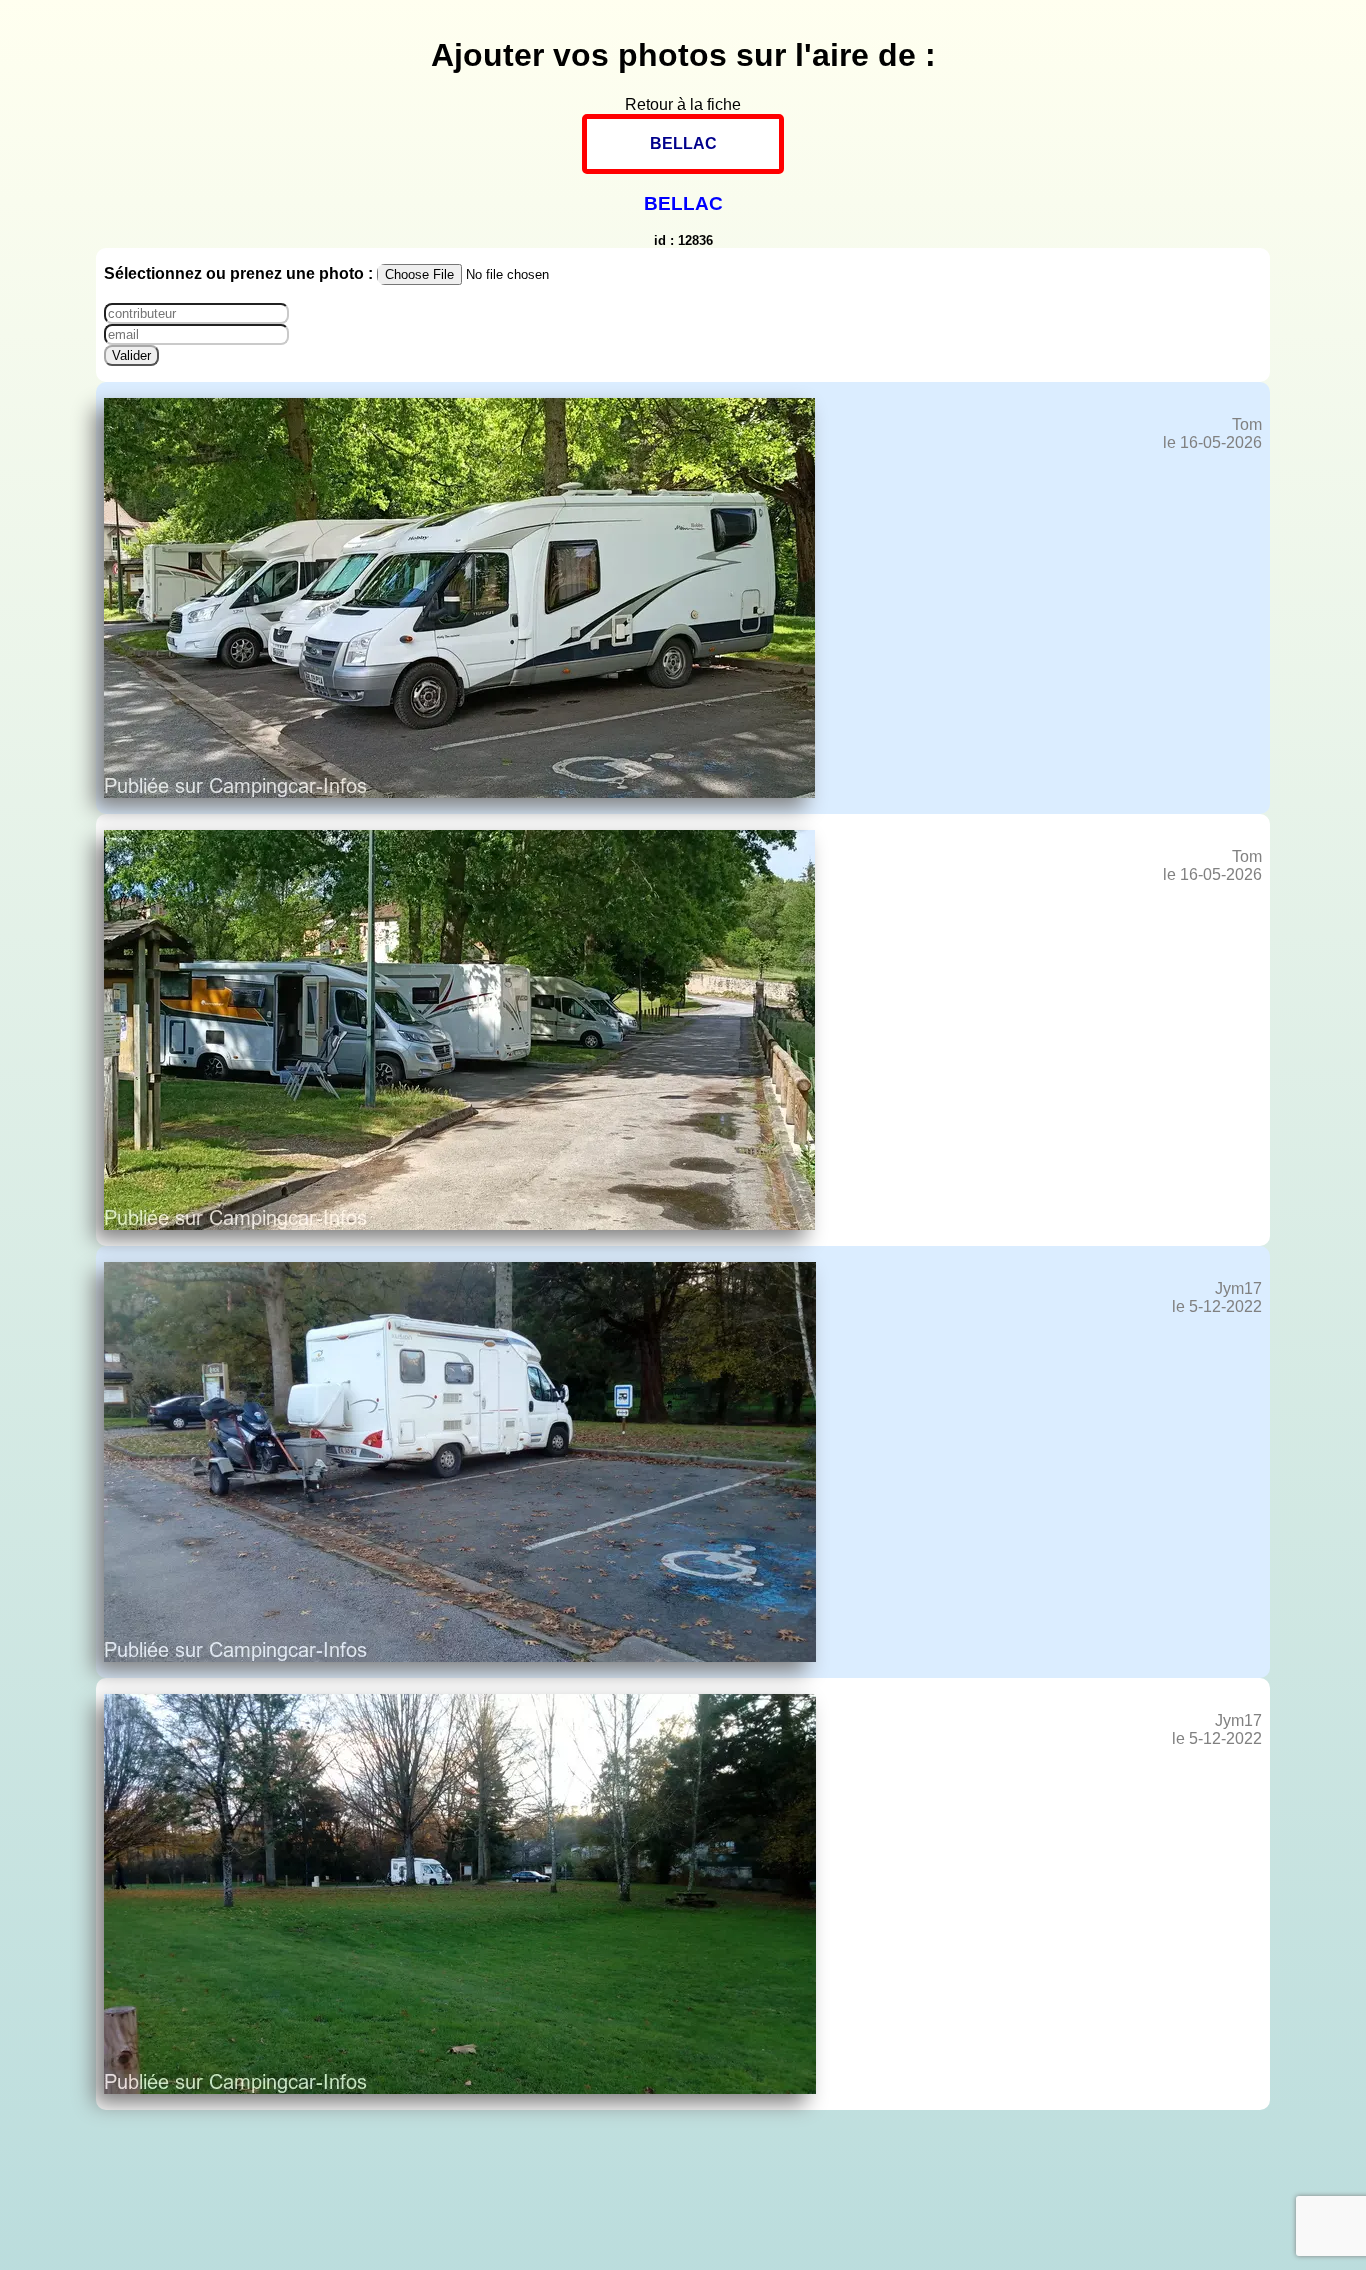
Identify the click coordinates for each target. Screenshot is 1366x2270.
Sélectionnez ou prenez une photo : (240, 273)
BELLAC (683, 143)
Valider (131, 355)
